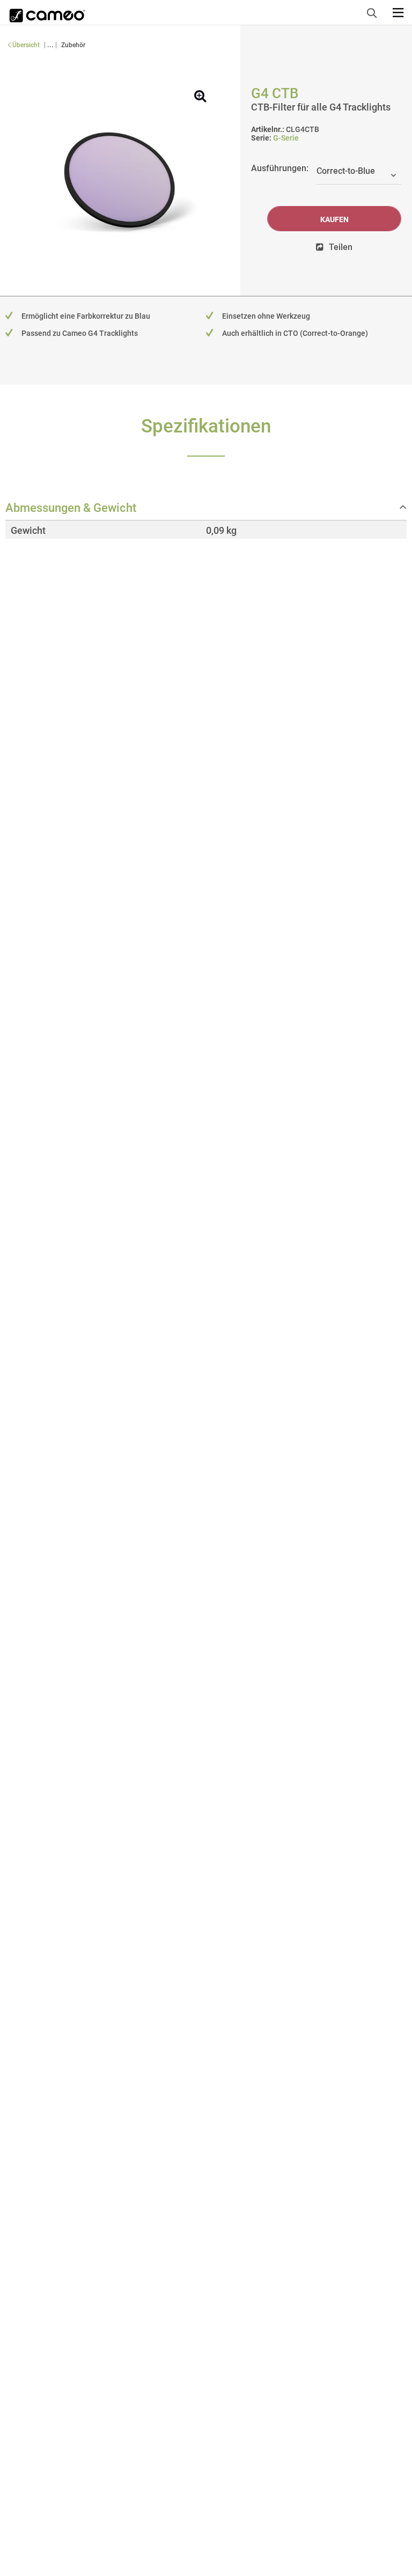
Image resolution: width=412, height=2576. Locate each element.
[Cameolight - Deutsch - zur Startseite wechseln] (47, 12)
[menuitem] (375, 11)
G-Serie (286, 138)
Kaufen (334, 219)
